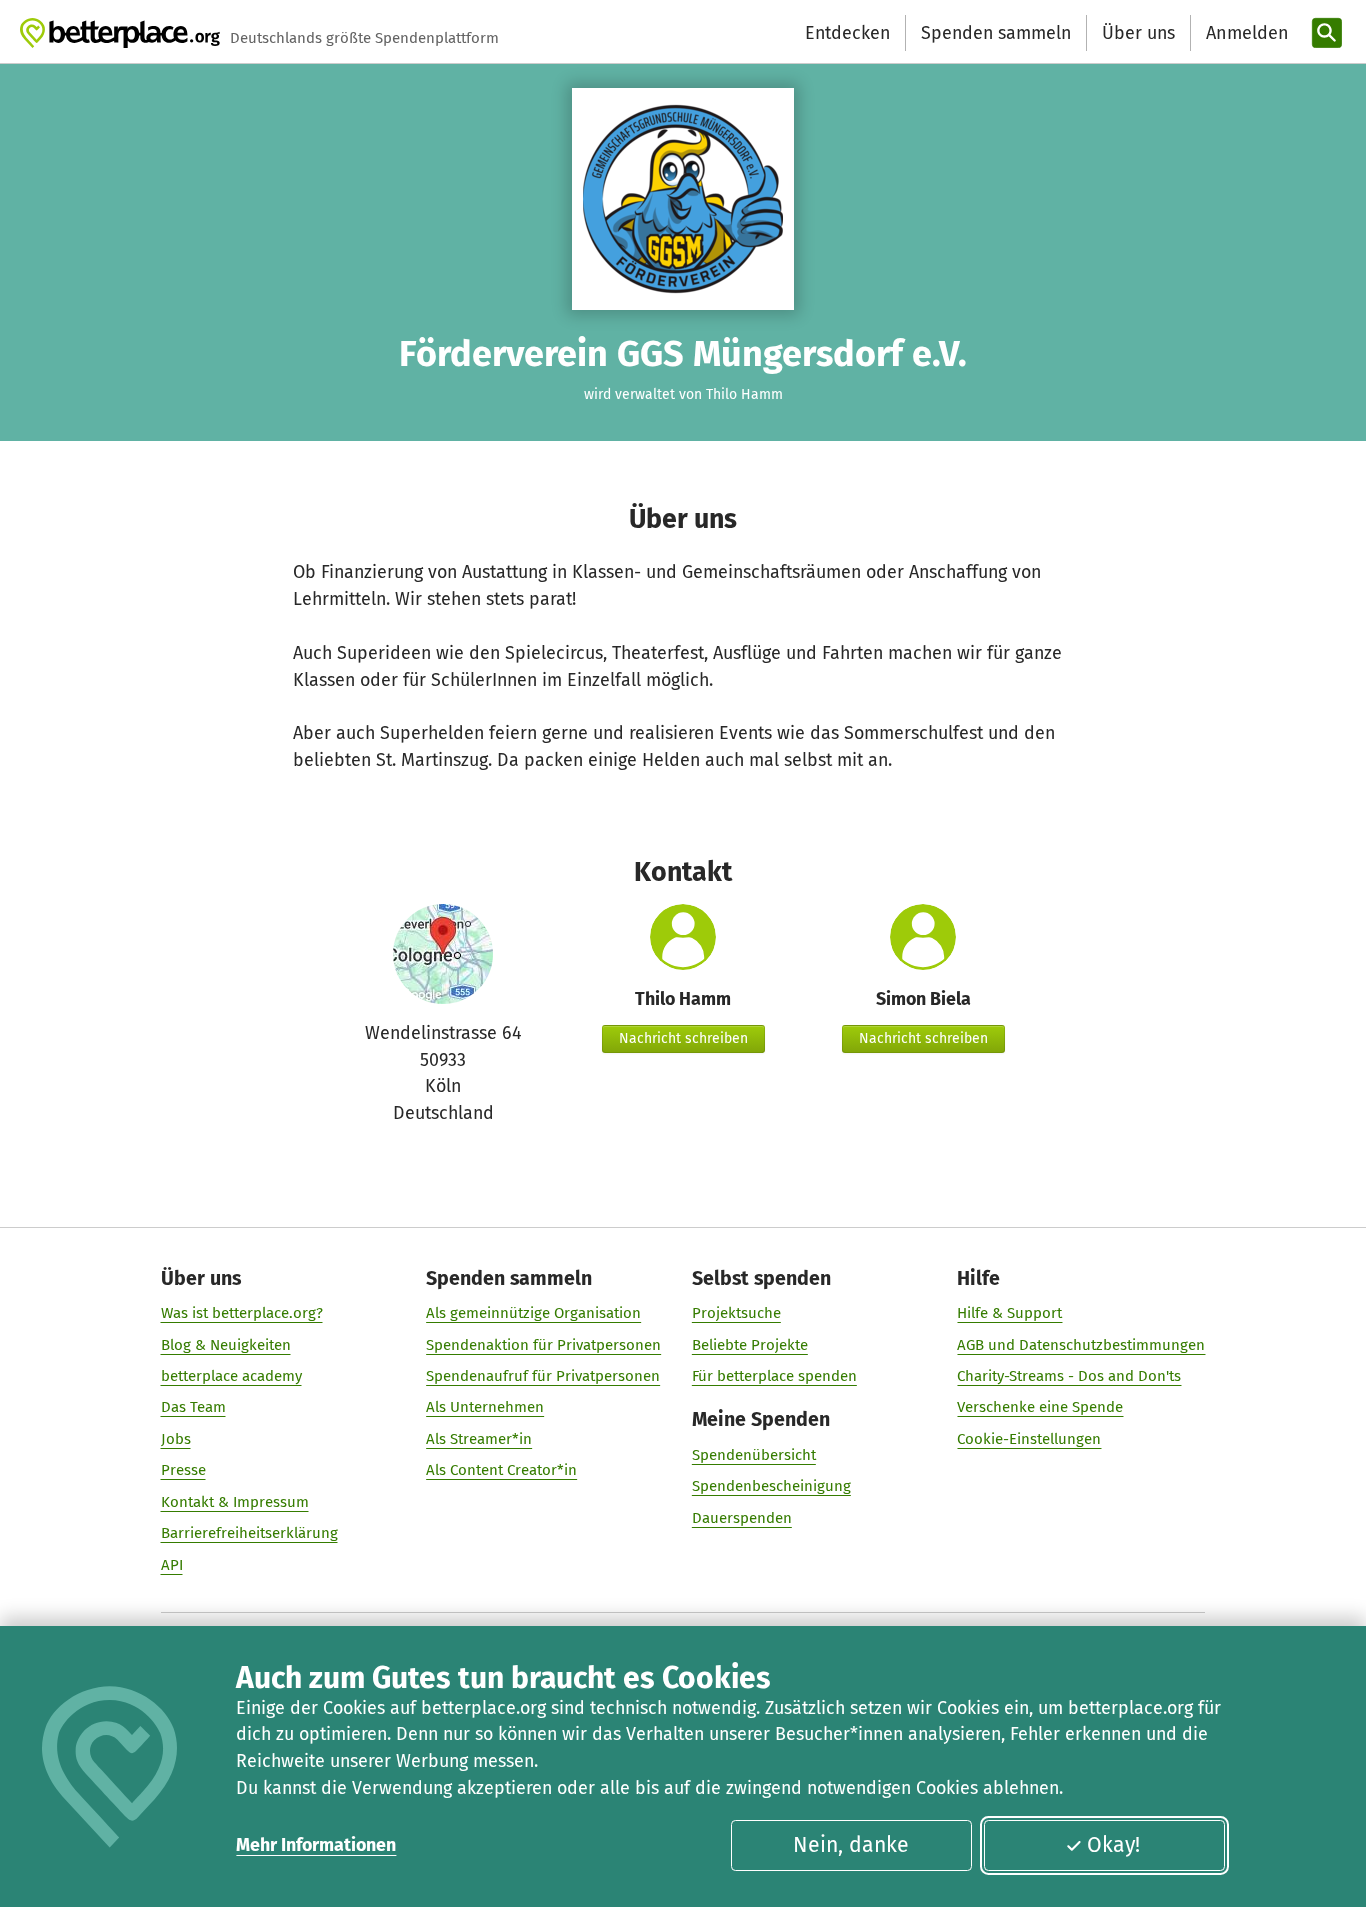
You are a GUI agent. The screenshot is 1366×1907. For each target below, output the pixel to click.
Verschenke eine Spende (1040, 1407)
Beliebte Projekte (750, 1345)
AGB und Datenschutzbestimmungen (1081, 1345)
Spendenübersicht (754, 1455)
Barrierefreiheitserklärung (249, 1533)
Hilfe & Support (1009, 1313)
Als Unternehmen (485, 1407)
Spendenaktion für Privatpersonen (543, 1345)
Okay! (1113, 1845)
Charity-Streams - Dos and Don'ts (1069, 1376)
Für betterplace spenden (774, 1376)
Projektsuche (736, 1313)
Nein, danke (851, 1845)
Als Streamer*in (479, 1439)
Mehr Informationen (316, 1845)
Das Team (193, 1407)
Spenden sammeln (996, 33)
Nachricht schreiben (683, 1038)
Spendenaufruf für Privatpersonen (543, 1376)
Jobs (176, 1439)
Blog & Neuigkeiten (226, 1345)
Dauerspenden (742, 1518)
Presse (183, 1470)
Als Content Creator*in (501, 1470)
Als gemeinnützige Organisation (533, 1313)
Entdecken (847, 33)
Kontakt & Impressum (235, 1502)
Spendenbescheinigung (771, 1486)
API (172, 1565)
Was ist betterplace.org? (242, 1313)
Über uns (1138, 33)
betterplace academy (231, 1376)
